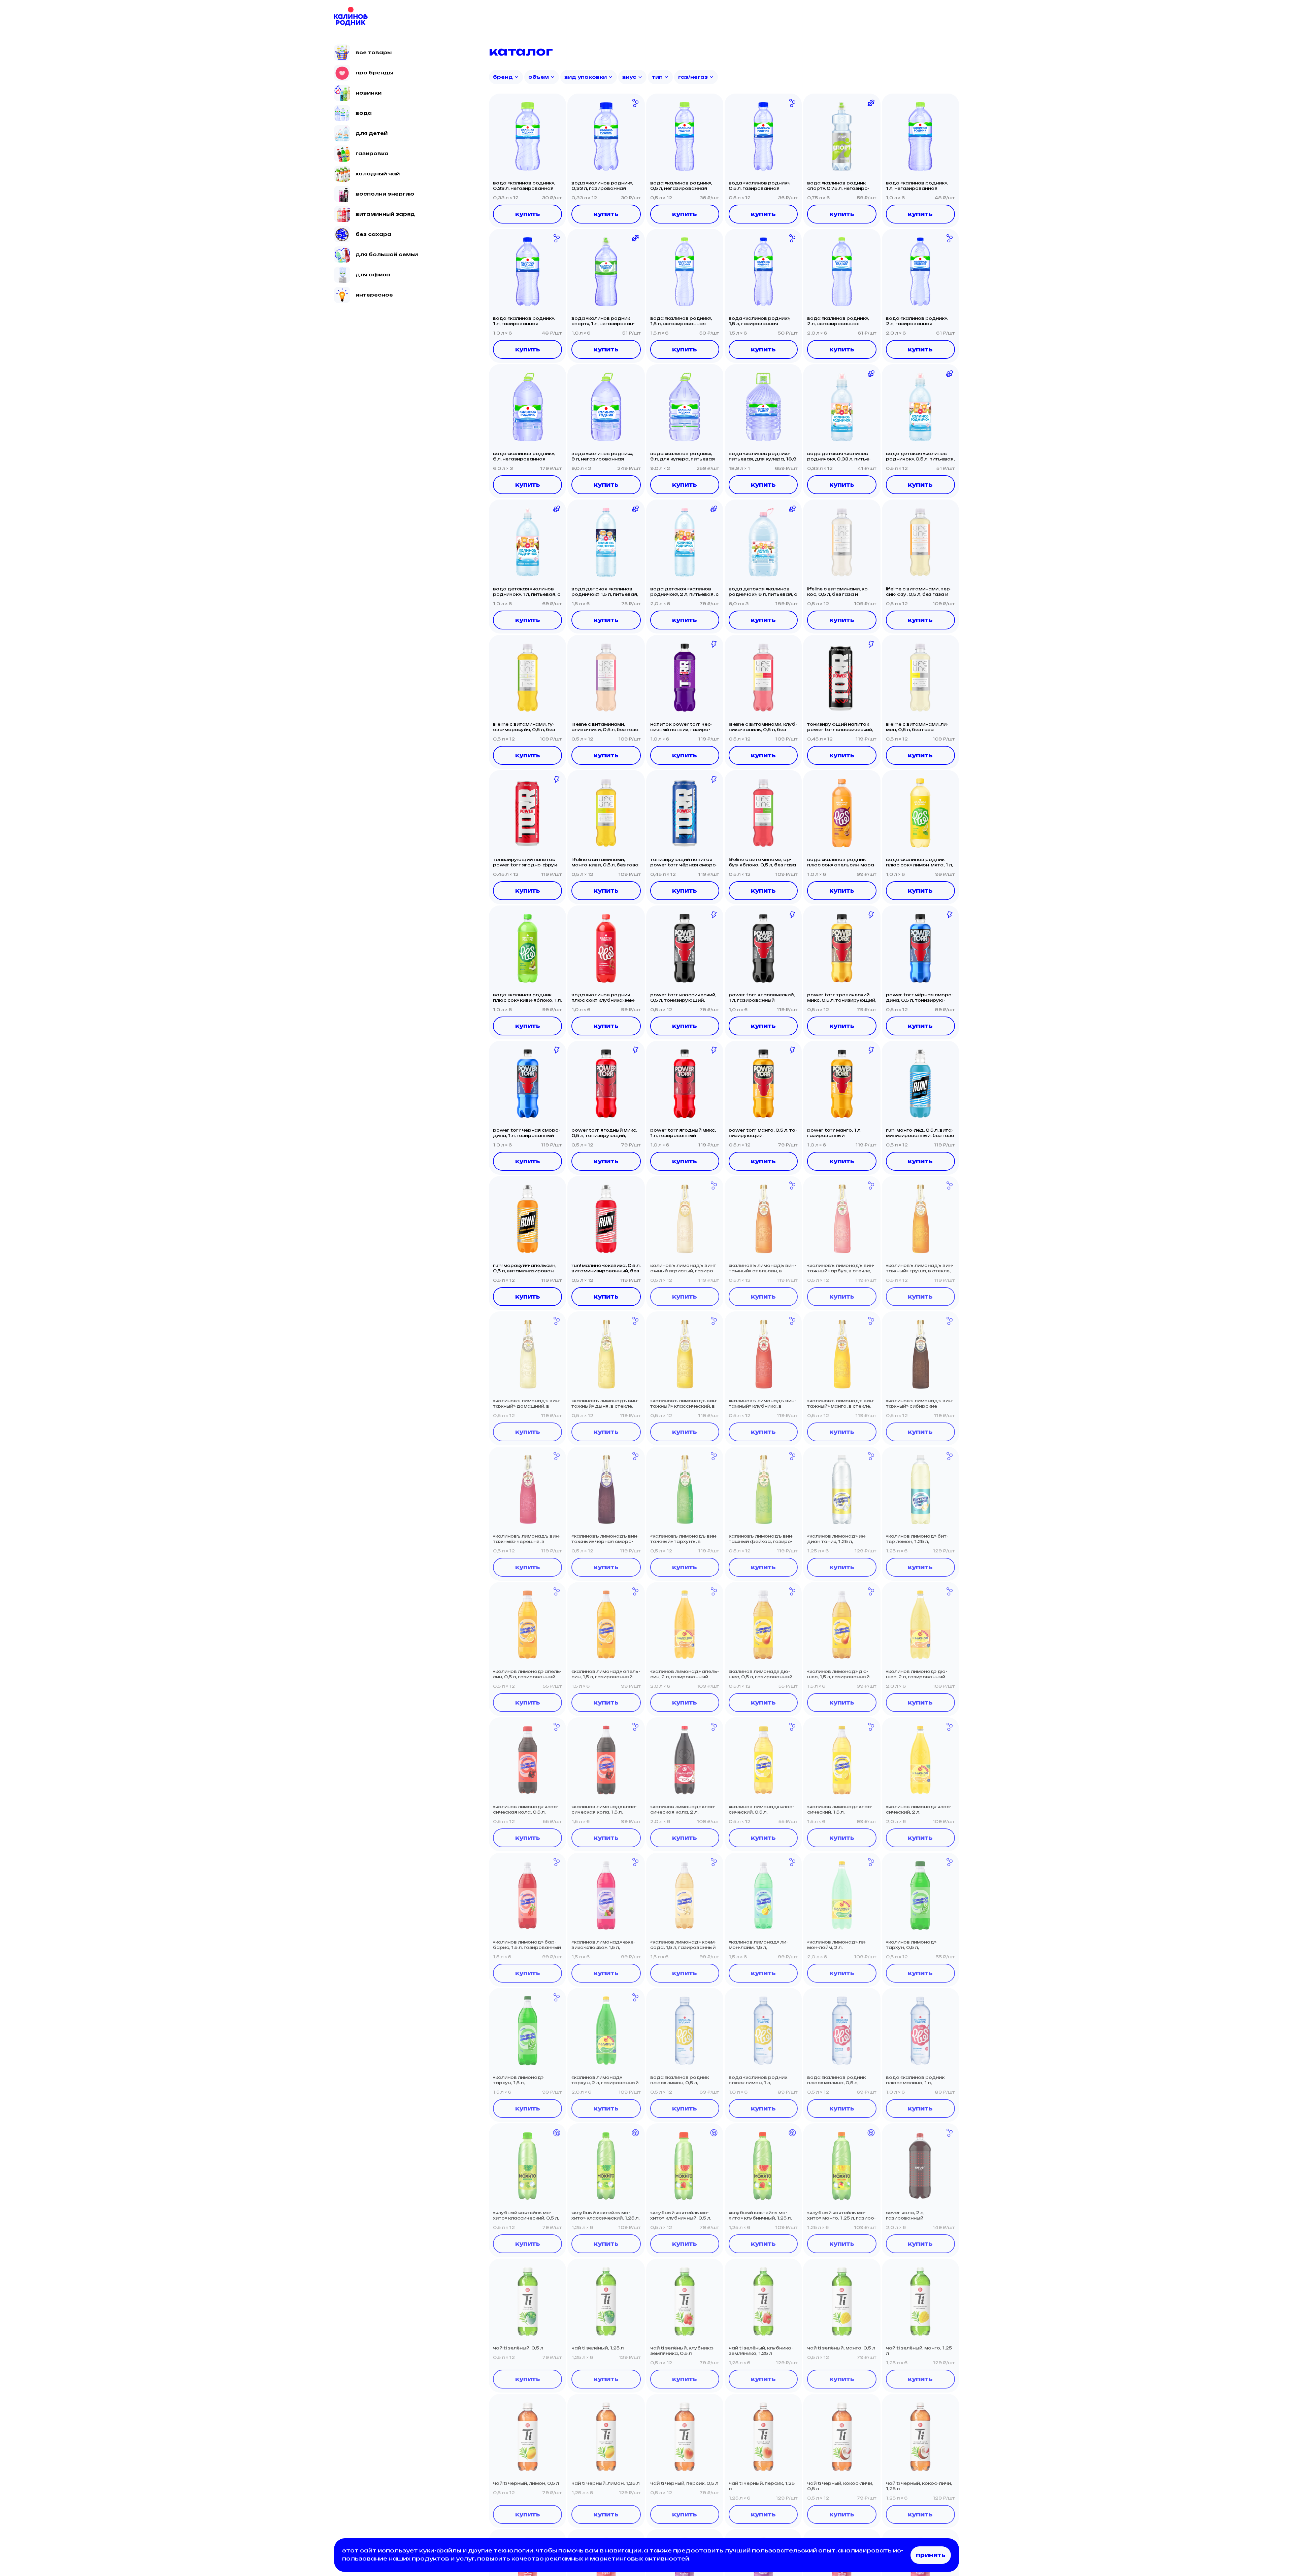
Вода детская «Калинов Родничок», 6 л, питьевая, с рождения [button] (763, 592)
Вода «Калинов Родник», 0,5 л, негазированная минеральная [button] (681, 186)
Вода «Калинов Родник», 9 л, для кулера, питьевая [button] (683, 456)
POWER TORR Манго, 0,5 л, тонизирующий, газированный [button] (763, 1133)
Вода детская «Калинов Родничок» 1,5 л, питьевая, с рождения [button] (605, 592)
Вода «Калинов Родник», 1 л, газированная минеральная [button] (524, 321)
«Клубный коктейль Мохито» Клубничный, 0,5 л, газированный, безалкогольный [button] (681, 2216)
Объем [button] (539, 77)
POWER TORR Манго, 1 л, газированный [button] (834, 1133)
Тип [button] (657, 77)
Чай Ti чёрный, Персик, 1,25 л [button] (762, 2486)
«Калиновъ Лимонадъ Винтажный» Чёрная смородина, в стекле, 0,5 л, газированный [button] (605, 1539)
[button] (527, 136)
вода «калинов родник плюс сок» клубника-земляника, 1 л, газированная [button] (604, 998)
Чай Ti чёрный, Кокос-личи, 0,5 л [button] (840, 2486)
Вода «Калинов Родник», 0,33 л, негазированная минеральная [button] (524, 186)
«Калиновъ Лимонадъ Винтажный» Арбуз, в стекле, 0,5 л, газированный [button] (841, 1268)
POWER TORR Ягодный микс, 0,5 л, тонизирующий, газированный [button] (604, 1133)
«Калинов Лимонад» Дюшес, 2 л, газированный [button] (917, 1674)
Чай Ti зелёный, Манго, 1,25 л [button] (919, 2351)
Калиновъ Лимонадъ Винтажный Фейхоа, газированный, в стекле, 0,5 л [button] (761, 1539)
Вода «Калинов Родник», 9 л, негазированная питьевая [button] (602, 456)
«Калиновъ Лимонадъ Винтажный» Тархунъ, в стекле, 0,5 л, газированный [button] (684, 1539)
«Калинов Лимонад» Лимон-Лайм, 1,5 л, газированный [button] (758, 1945)
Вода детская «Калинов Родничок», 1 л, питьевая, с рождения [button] (527, 592)
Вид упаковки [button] (586, 77)
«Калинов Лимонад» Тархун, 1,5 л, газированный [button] (518, 2080)
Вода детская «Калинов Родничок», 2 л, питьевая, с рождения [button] (684, 592)
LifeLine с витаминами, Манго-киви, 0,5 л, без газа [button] (605, 862)
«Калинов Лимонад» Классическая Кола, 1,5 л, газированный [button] (604, 1810)
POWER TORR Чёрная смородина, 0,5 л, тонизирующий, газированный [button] (920, 998)
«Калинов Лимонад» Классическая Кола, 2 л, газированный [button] (683, 1810)
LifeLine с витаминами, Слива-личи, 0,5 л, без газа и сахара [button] (605, 727)
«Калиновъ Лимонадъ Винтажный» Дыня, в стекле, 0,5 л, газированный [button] (605, 1404)
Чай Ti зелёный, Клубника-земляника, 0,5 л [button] (682, 2351)
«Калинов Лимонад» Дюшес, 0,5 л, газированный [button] (760, 1674)
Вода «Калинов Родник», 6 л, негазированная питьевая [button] (524, 456)
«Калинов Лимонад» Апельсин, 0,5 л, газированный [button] (527, 1674)
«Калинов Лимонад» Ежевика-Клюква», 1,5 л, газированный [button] (603, 1945)
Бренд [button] (503, 77)
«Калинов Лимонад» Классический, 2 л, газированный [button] (919, 1810)
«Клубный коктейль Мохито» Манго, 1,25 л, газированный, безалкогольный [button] (841, 2216)
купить (528, 214)
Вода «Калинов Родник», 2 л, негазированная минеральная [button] (838, 321)
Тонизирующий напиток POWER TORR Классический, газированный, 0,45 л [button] (840, 727)
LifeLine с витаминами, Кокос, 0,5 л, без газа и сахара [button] (838, 592)
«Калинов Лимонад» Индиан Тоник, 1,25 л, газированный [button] (837, 1539)
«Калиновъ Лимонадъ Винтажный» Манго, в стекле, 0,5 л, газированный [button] (841, 1404)
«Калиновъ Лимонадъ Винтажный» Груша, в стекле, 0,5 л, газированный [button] (920, 1268)
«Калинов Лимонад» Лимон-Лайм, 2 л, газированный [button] (837, 1945)
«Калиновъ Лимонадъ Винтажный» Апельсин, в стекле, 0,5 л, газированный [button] (762, 1268)
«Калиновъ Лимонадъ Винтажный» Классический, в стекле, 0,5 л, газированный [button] (684, 1404)
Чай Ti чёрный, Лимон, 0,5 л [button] (526, 2483)
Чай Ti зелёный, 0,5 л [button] (518, 2348)
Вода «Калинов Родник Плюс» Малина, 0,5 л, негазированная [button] (836, 2080)
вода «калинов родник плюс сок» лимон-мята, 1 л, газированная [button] (919, 862)
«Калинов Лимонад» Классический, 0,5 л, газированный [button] (761, 1810)
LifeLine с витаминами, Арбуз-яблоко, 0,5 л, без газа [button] (762, 862)
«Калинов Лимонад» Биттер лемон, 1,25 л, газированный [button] (917, 1539)
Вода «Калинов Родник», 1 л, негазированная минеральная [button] (917, 186)
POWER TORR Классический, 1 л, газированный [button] (762, 998)
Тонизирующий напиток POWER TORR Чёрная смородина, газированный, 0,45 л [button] (684, 862)
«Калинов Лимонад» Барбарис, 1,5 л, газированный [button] (527, 1945)
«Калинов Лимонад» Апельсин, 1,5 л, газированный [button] (606, 1674)
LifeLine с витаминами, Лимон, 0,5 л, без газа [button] (917, 727)
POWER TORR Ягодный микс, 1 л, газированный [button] (683, 1133)
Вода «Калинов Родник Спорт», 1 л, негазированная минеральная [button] (603, 321)
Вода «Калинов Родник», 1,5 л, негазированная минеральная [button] (681, 321)
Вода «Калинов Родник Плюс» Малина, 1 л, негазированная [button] (915, 2080)
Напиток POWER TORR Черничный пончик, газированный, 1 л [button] (681, 727)
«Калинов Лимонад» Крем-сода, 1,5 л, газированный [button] (683, 1945)
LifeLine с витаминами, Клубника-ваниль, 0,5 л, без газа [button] (763, 727)
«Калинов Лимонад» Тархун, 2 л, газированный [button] (605, 2080)
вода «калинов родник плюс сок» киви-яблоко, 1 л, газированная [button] (527, 998)
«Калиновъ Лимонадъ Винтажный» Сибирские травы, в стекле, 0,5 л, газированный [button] (920, 1404)
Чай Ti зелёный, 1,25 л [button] (598, 2348)
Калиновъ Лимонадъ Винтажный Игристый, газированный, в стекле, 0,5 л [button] (683, 1268)
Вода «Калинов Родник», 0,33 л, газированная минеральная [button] (602, 186)
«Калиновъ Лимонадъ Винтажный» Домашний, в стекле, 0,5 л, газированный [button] (527, 1404)
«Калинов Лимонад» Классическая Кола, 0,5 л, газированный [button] (526, 1810)
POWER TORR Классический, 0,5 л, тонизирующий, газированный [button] (683, 998)
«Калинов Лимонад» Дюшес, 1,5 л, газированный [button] (838, 1674)
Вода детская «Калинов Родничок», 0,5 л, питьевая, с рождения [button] (920, 456)
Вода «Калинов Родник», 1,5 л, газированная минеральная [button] (759, 321)
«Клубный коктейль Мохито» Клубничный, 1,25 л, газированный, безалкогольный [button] (760, 2216)
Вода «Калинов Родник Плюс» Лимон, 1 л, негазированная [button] (758, 2080)
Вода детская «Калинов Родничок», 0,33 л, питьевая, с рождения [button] (839, 456)
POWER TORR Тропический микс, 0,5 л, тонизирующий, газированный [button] (842, 998)
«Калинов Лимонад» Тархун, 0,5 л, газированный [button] (911, 1945)
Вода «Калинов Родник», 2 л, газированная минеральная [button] (917, 321)
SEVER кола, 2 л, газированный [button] (905, 2215)
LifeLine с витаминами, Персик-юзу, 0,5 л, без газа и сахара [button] (919, 592)
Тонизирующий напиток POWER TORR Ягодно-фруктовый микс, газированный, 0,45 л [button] (526, 862)
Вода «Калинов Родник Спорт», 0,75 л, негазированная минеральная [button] (838, 186)
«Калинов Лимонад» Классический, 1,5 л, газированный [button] (840, 1810)
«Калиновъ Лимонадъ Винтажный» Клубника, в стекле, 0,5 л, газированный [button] (762, 1404)
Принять (931, 2555)
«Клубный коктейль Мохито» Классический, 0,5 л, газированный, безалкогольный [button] (526, 2216)
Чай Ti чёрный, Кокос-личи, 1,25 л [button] (919, 2486)
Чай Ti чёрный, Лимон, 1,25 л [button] (605, 2483)
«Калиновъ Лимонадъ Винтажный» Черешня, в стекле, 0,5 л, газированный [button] (527, 1539)
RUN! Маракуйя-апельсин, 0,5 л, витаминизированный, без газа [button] (525, 1268)
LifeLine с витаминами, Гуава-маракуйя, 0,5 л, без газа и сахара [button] (524, 727)
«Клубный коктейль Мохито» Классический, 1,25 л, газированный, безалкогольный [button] (605, 2216)
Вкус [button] (629, 77)
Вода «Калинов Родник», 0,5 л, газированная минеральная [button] (759, 186)
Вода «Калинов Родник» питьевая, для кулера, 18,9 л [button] (762, 456)
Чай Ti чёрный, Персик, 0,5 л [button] (684, 2483)
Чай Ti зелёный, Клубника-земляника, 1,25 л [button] (761, 2351)
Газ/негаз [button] (693, 77)
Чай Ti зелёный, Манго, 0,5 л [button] (841, 2348)
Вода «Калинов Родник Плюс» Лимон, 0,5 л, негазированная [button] (679, 2080)
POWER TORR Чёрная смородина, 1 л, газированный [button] (527, 1133)
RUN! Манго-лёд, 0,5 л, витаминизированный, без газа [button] (920, 1133)
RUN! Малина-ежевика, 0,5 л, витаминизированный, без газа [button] (606, 1268)
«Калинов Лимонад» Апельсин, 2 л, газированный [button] (685, 1674)
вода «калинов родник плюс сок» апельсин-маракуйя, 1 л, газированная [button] (841, 862)
